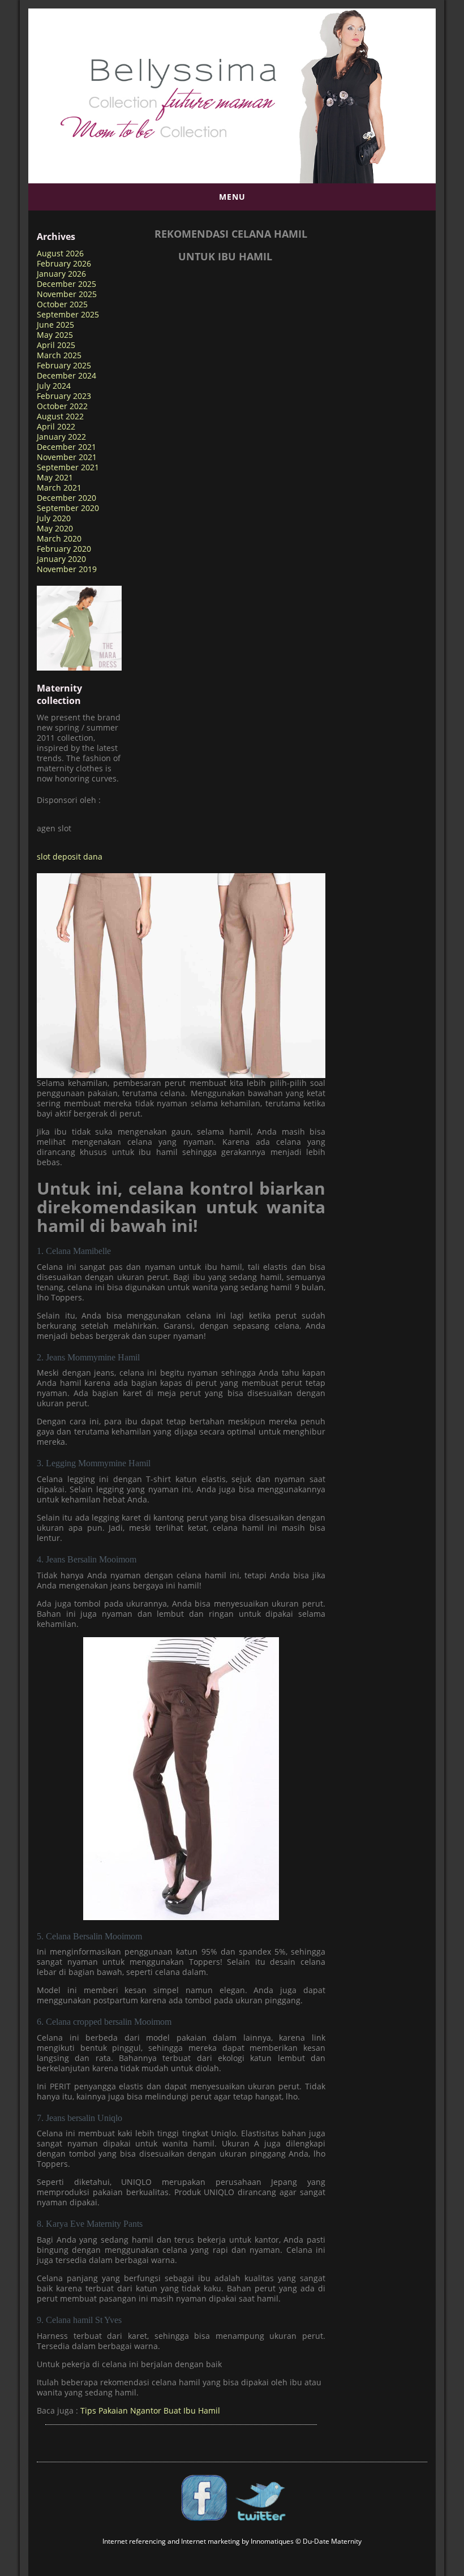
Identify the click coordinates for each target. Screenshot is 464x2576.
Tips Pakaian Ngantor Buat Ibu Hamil (150, 2410)
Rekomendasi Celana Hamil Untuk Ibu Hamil (231, 245)
